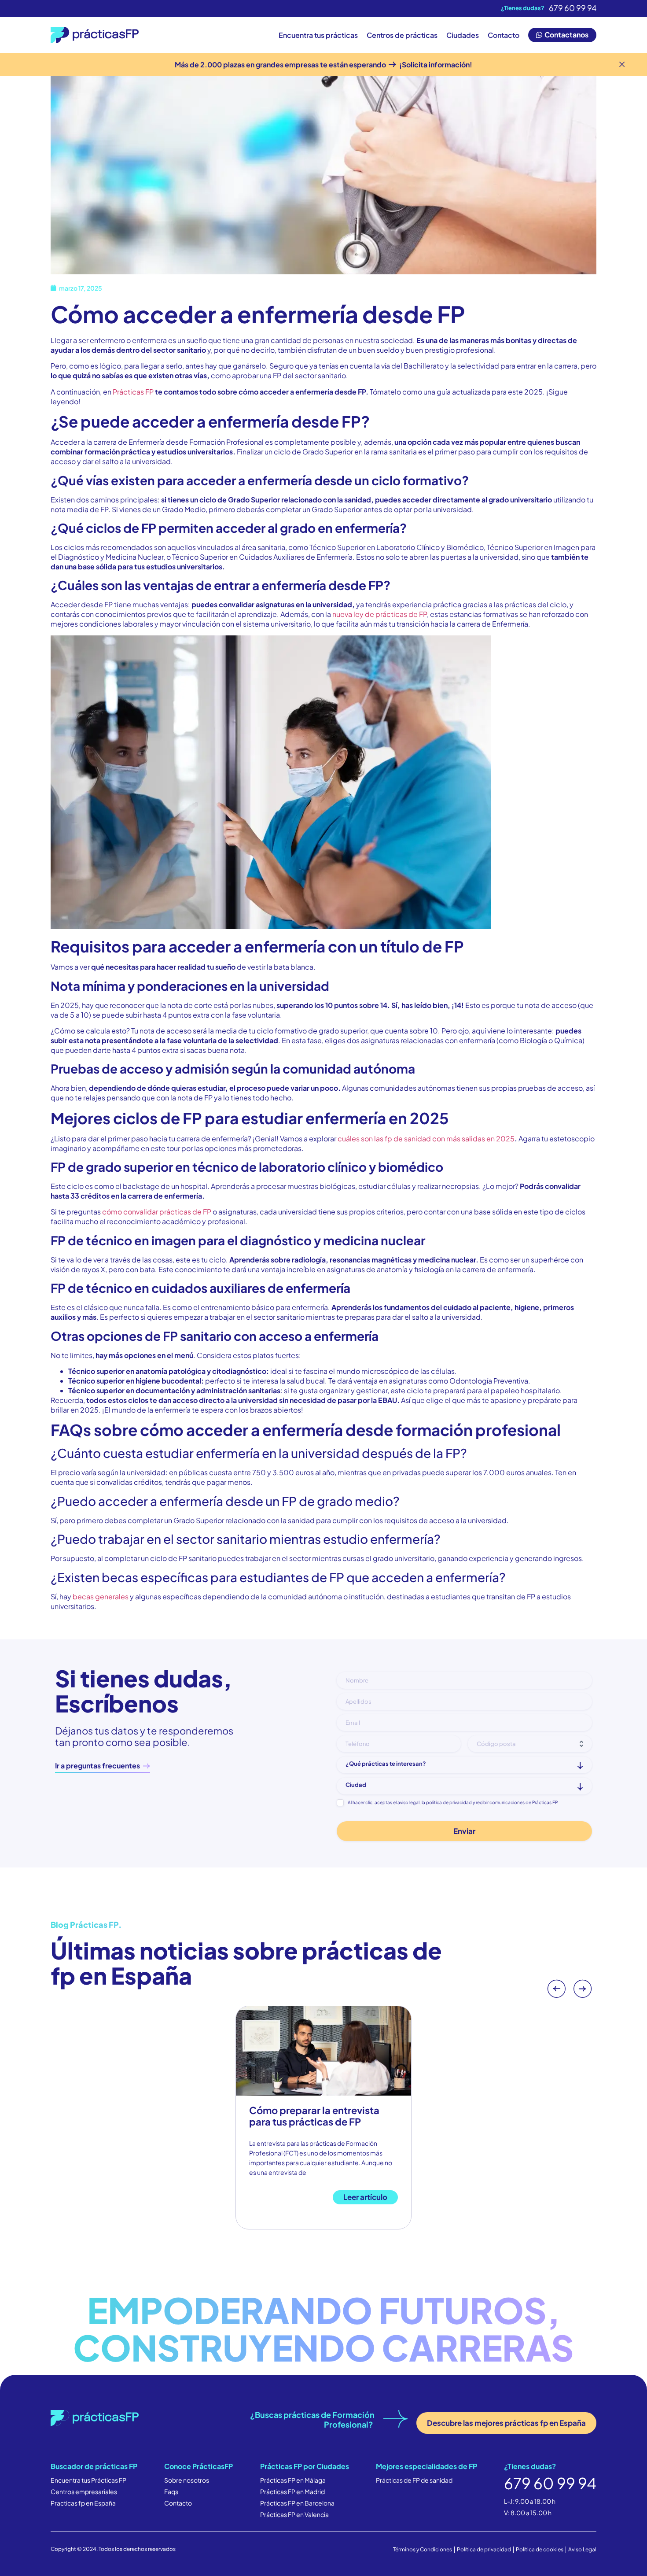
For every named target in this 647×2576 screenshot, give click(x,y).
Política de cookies (540, 2549)
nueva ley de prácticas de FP (380, 614)
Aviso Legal (582, 2549)
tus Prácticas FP (103, 2480)
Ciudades (463, 35)
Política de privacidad (484, 2549)
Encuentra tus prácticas (318, 35)
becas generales (101, 1596)
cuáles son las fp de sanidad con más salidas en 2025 (426, 1139)
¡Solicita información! (435, 65)
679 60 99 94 (573, 8)
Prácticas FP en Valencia (294, 2514)
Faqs (171, 2491)
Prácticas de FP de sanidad (414, 2480)
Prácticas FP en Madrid (292, 2491)
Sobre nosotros (187, 2480)
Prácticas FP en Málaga (293, 2480)
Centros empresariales (84, 2491)
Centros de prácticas (402, 35)
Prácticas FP (133, 392)
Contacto (504, 35)
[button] (556, 1989)
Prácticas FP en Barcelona (297, 2503)
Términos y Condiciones (423, 2549)
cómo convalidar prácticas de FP (157, 1212)
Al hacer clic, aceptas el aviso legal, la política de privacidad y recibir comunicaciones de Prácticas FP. (453, 1802)
